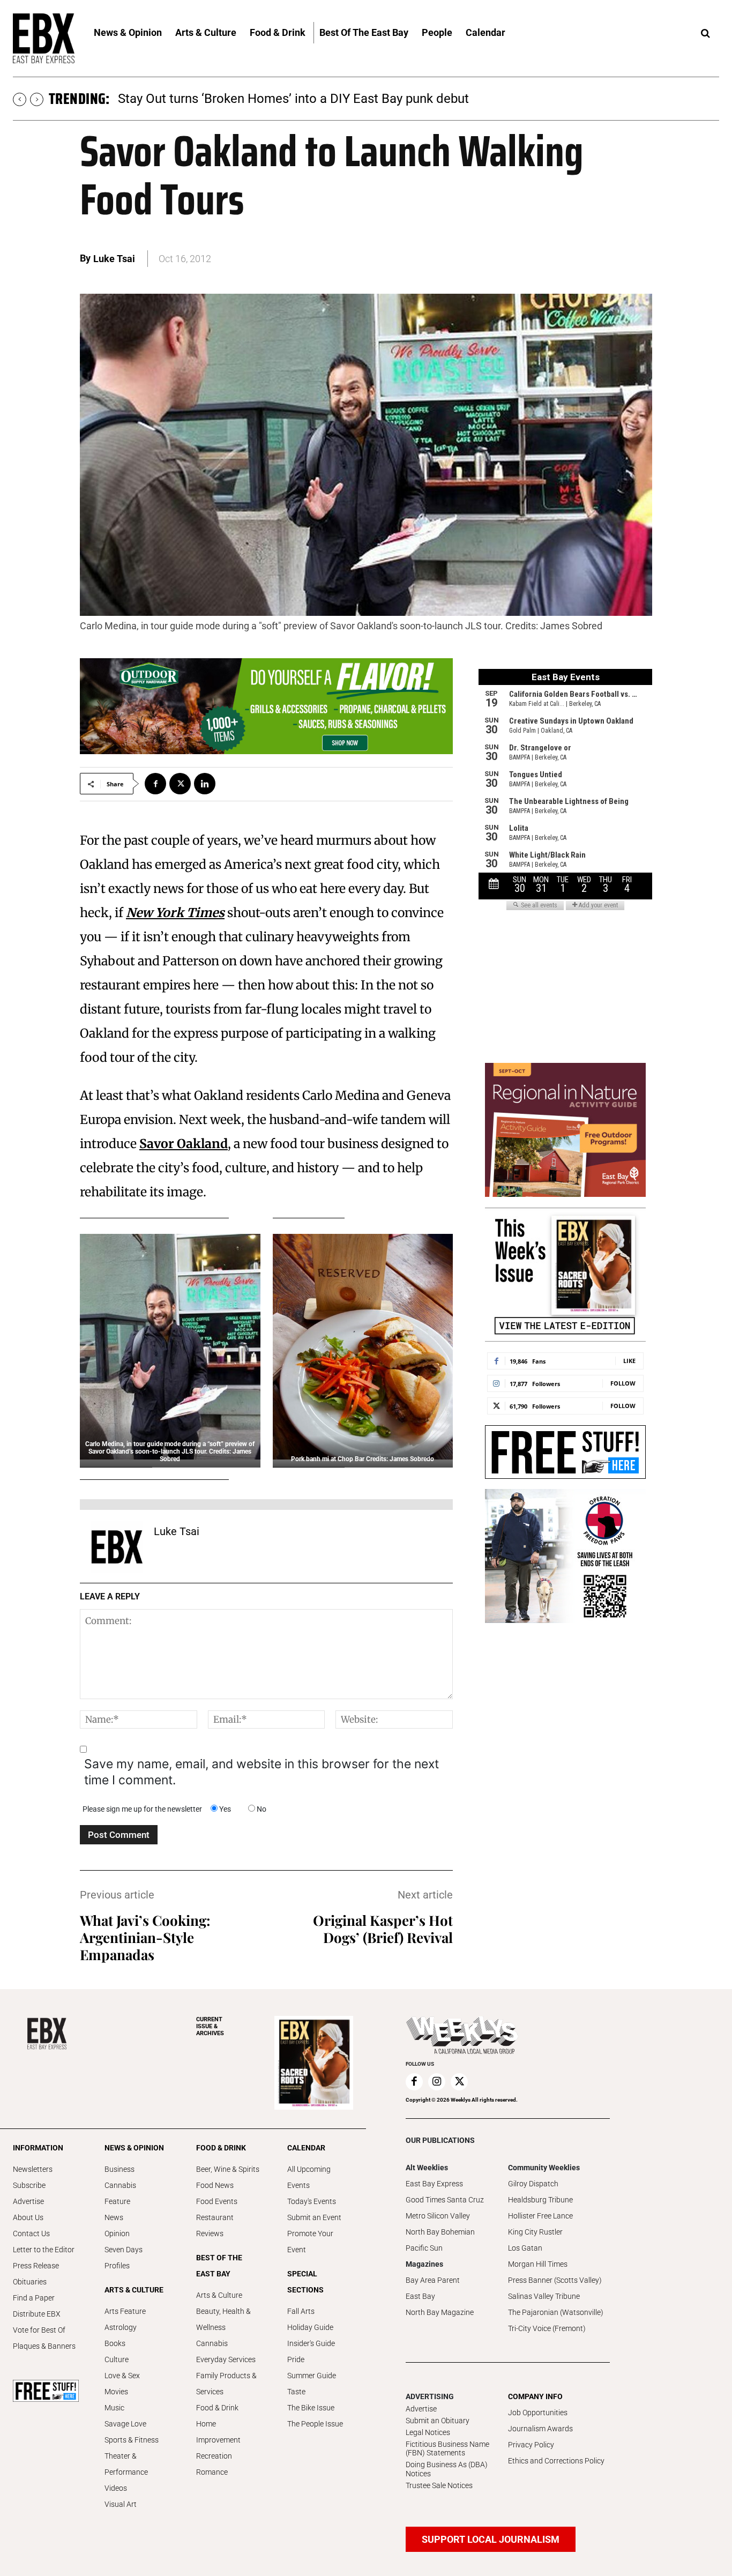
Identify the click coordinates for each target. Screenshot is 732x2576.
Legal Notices (428, 2432)
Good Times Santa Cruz (445, 2200)
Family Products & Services (226, 2384)
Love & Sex (122, 2376)
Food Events (217, 2201)
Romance (212, 2472)
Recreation (214, 2456)
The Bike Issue (311, 2408)
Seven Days (124, 2250)
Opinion (117, 2233)
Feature (117, 2201)
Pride (296, 2359)
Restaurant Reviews (215, 2225)
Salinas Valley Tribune (544, 2296)
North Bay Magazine (440, 2312)
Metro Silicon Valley (438, 2216)
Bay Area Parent (433, 2280)
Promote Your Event (310, 2242)
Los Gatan (525, 2248)
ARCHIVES (210, 2026)
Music (114, 2408)
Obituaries (30, 2282)
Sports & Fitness (132, 2440)
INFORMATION (38, 2148)
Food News (215, 2185)
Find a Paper (34, 2298)
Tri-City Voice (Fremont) (547, 2328)
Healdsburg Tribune (540, 2200)
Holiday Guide (310, 2327)
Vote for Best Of (39, 2330)
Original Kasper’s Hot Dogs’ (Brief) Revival (383, 1929)
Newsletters (33, 2169)
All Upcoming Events (309, 2177)
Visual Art (121, 2504)
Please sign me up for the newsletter (142, 1809)
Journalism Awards (540, 2429)
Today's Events (312, 2201)
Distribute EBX (37, 2314)
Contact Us (31, 2233)
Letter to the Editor (44, 2250)
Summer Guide (312, 2376)
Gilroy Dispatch (533, 2184)
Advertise (28, 2201)
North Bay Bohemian (440, 2232)
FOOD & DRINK (221, 2148)
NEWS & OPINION (134, 2148)
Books (115, 2343)
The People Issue (315, 2424)
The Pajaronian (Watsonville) (556, 2312)
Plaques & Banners (44, 2346)
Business (119, 2169)
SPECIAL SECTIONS (305, 2282)
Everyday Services (226, 2359)
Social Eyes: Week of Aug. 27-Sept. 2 (222, 99)
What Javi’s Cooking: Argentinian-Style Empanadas (145, 1937)
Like (629, 1361)
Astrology (121, 2327)
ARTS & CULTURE (134, 2290)
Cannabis (120, 2185)
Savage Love (125, 2424)
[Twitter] (180, 784)
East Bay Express (434, 2184)
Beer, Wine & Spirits (228, 2169)
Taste (296, 2392)
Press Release (36, 2266)
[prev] (20, 99)
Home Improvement (218, 2432)
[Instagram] (437, 2082)
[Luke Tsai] (117, 1547)
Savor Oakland (184, 1144)
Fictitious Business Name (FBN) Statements (447, 2449)
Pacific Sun (424, 2248)
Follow (623, 1383)
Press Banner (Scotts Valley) (555, 2280)
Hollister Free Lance (540, 2216)
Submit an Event (314, 2217)
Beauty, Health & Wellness (223, 2319)
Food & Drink (217, 2408)
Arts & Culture (219, 2295)
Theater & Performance (126, 2464)
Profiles (117, 2266)
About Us (28, 2217)
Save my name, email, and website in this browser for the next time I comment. (262, 1772)
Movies (116, 2392)
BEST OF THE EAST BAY (219, 2266)
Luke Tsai (114, 259)
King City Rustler (535, 2232)
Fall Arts (301, 2311)
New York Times (175, 913)
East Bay (420, 2296)
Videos (116, 2488)
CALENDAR (306, 2148)
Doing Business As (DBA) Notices (447, 2469)
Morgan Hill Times (538, 2264)
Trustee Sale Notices (439, 2485)
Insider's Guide (311, 2343)
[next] (37, 99)
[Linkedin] (205, 784)
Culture (117, 2359)
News (114, 2217)
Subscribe (29, 2185)
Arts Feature (125, 2311)
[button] (705, 34)
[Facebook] (155, 784)
